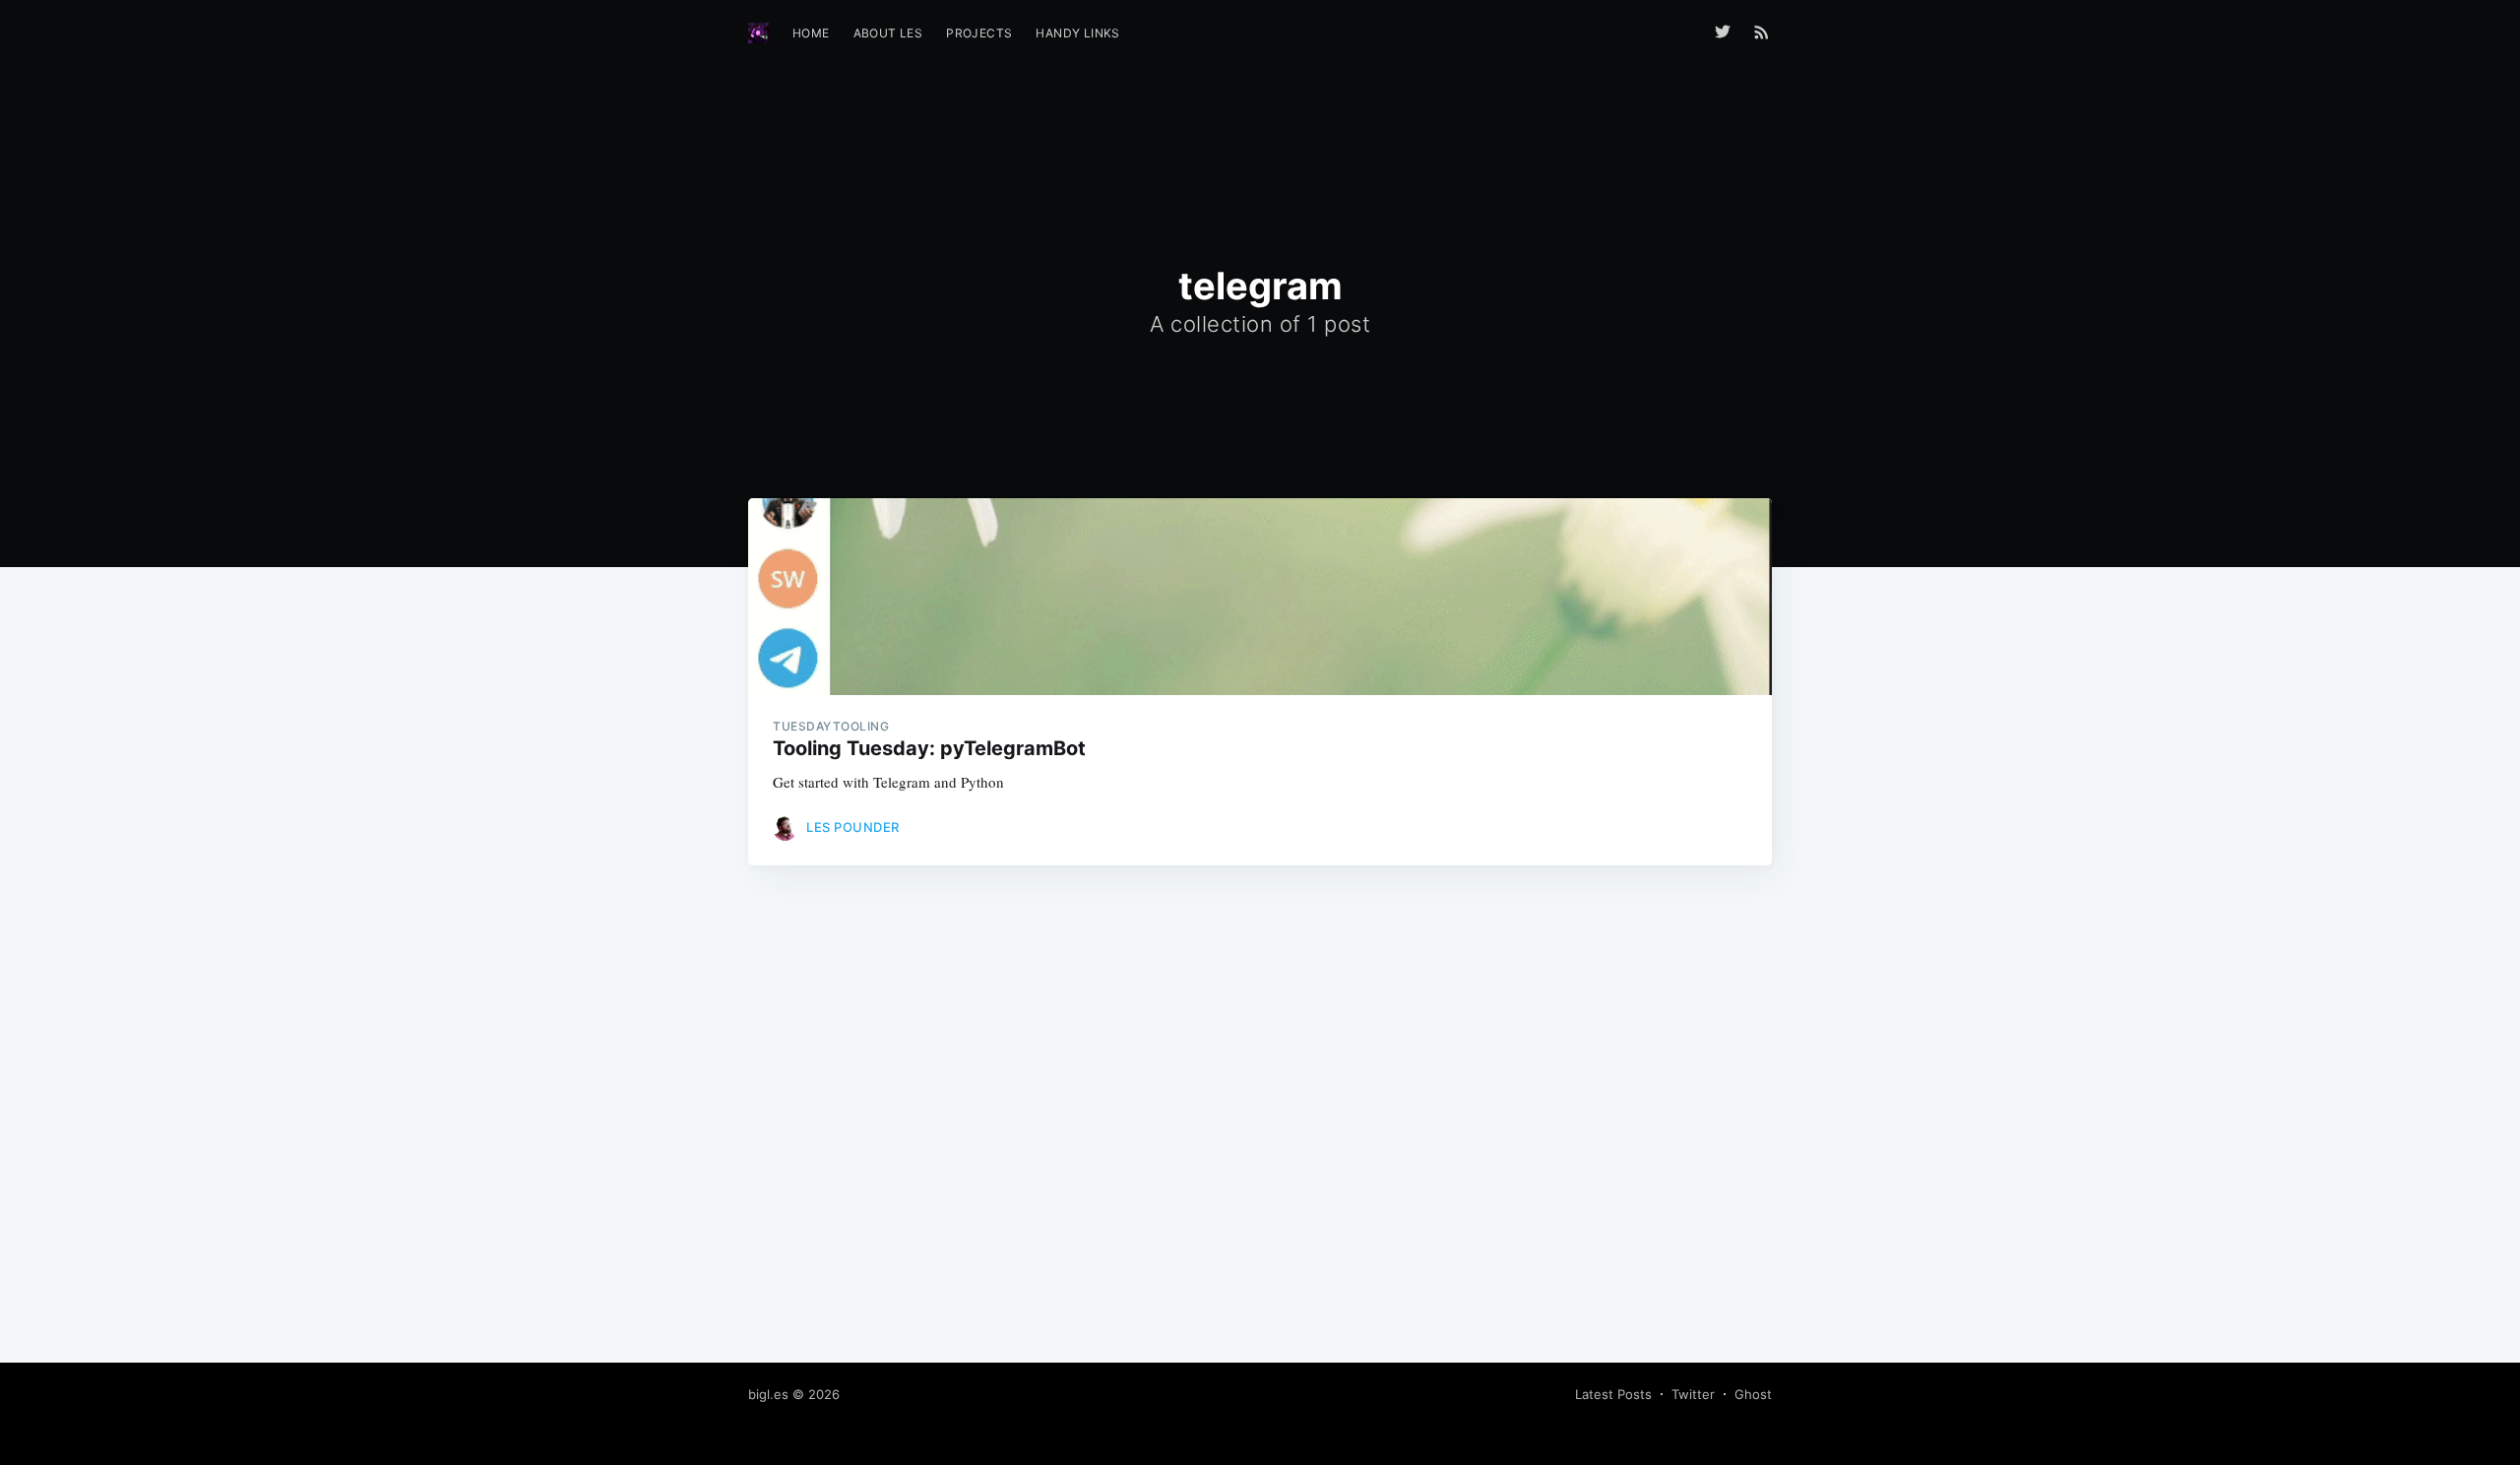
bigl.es (768, 1394)
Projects (979, 33)
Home (811, 33)
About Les (888, 33)
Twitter (1693, 1394)
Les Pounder (853, 827)
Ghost (1753, 1394)
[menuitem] (811, 33)
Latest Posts (1613, 1394)
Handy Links (1077, 33)
